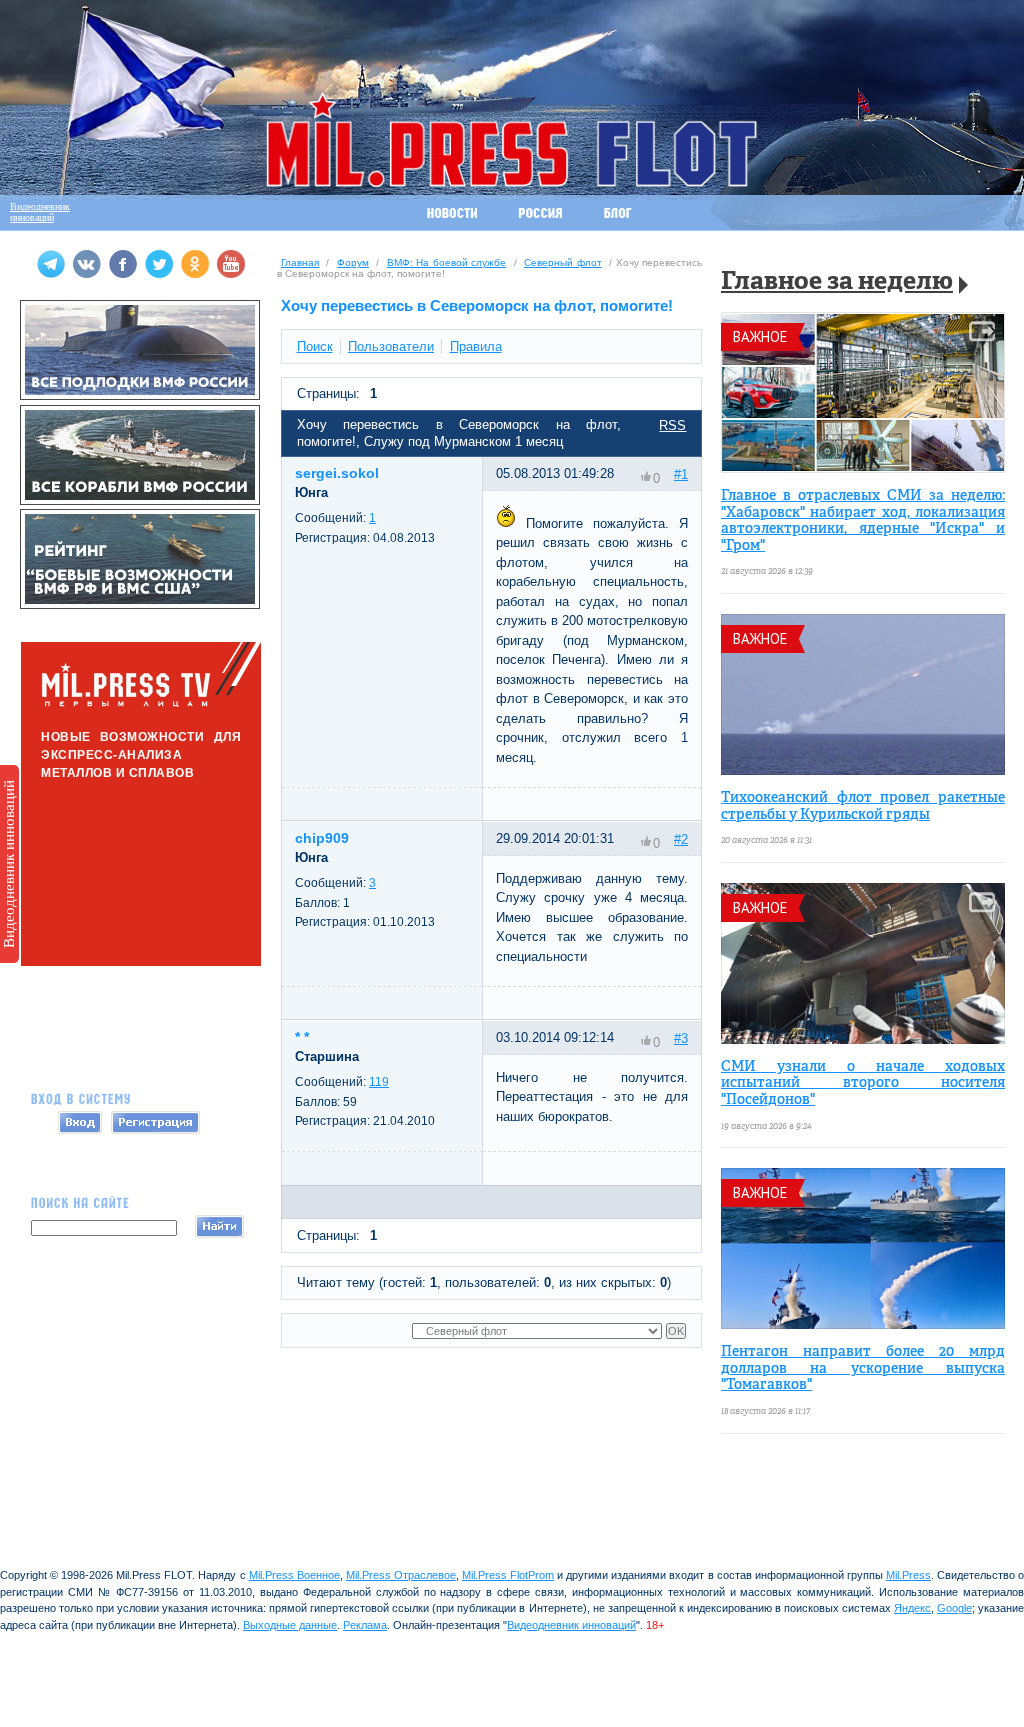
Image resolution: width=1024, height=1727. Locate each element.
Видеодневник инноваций (9, 864)
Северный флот (562, 262)
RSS (672, 425)
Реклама (365, 1625)
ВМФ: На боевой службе (446, 262)
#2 (681, 839)
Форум (353, 262)
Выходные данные (290, 1625)
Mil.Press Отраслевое (401, 1575)
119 (379, 1082)
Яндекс (912, 1608)
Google (954, 1608)
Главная (300, 262)
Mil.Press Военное (294, 1575)
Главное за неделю (837, 282)
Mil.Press (908, 1575)
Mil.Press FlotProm (508, 1575)
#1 (681, 474)
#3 (681, 1038)
